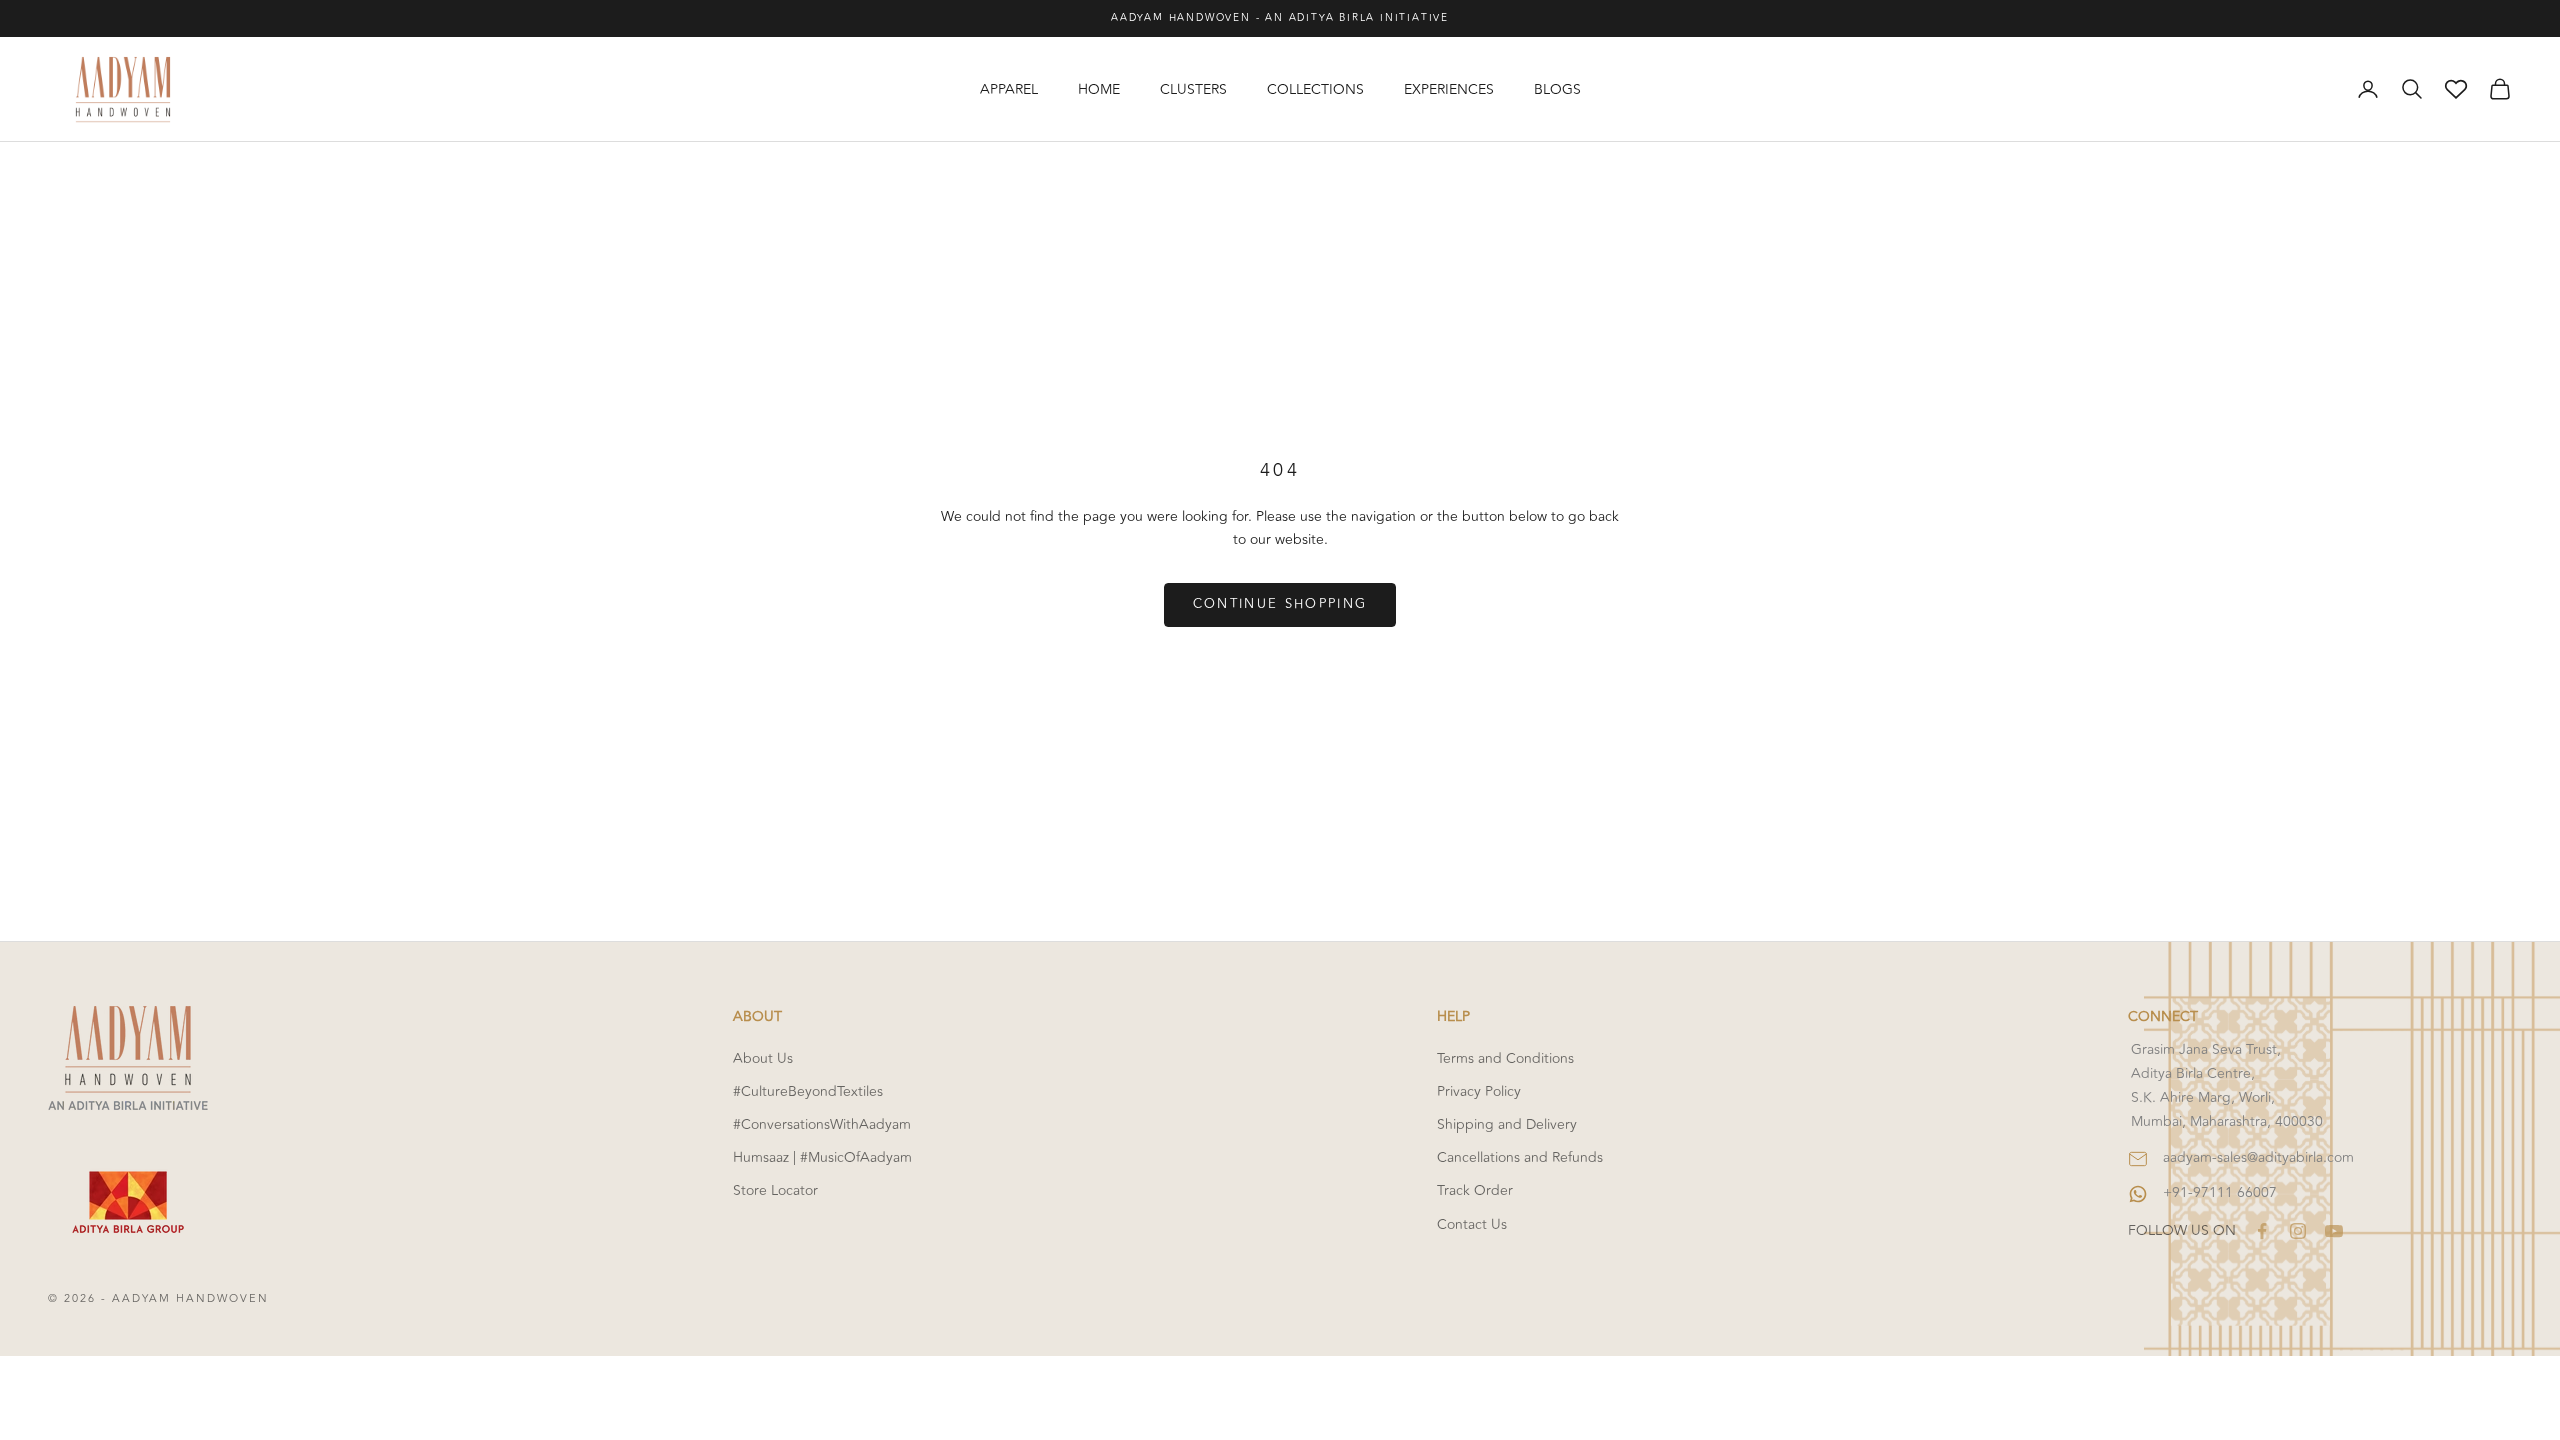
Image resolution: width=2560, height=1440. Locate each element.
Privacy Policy (1479, 1091)
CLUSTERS (1193, 89)
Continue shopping (1280, 604)
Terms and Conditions (1505, 1058)
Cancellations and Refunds (1520, 1157)
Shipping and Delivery (1507, 1124)
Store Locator (775, 1190)
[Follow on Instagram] (2298, 1231)
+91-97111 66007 (2220, 1192)
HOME (1099, 89)
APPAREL (1009, 89)
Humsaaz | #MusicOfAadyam (822, 1157)
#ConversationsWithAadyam (822, 1124)
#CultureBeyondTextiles (808, 1091)
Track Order (1475, 1190)
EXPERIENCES (1449, 89)
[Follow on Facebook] (2262, 1231)
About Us (763, 1058)
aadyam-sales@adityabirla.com (2258, 1157)
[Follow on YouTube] (2334, 1231)
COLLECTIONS (1315, 89)
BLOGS (1557, 89)
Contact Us (1472, 1224)
